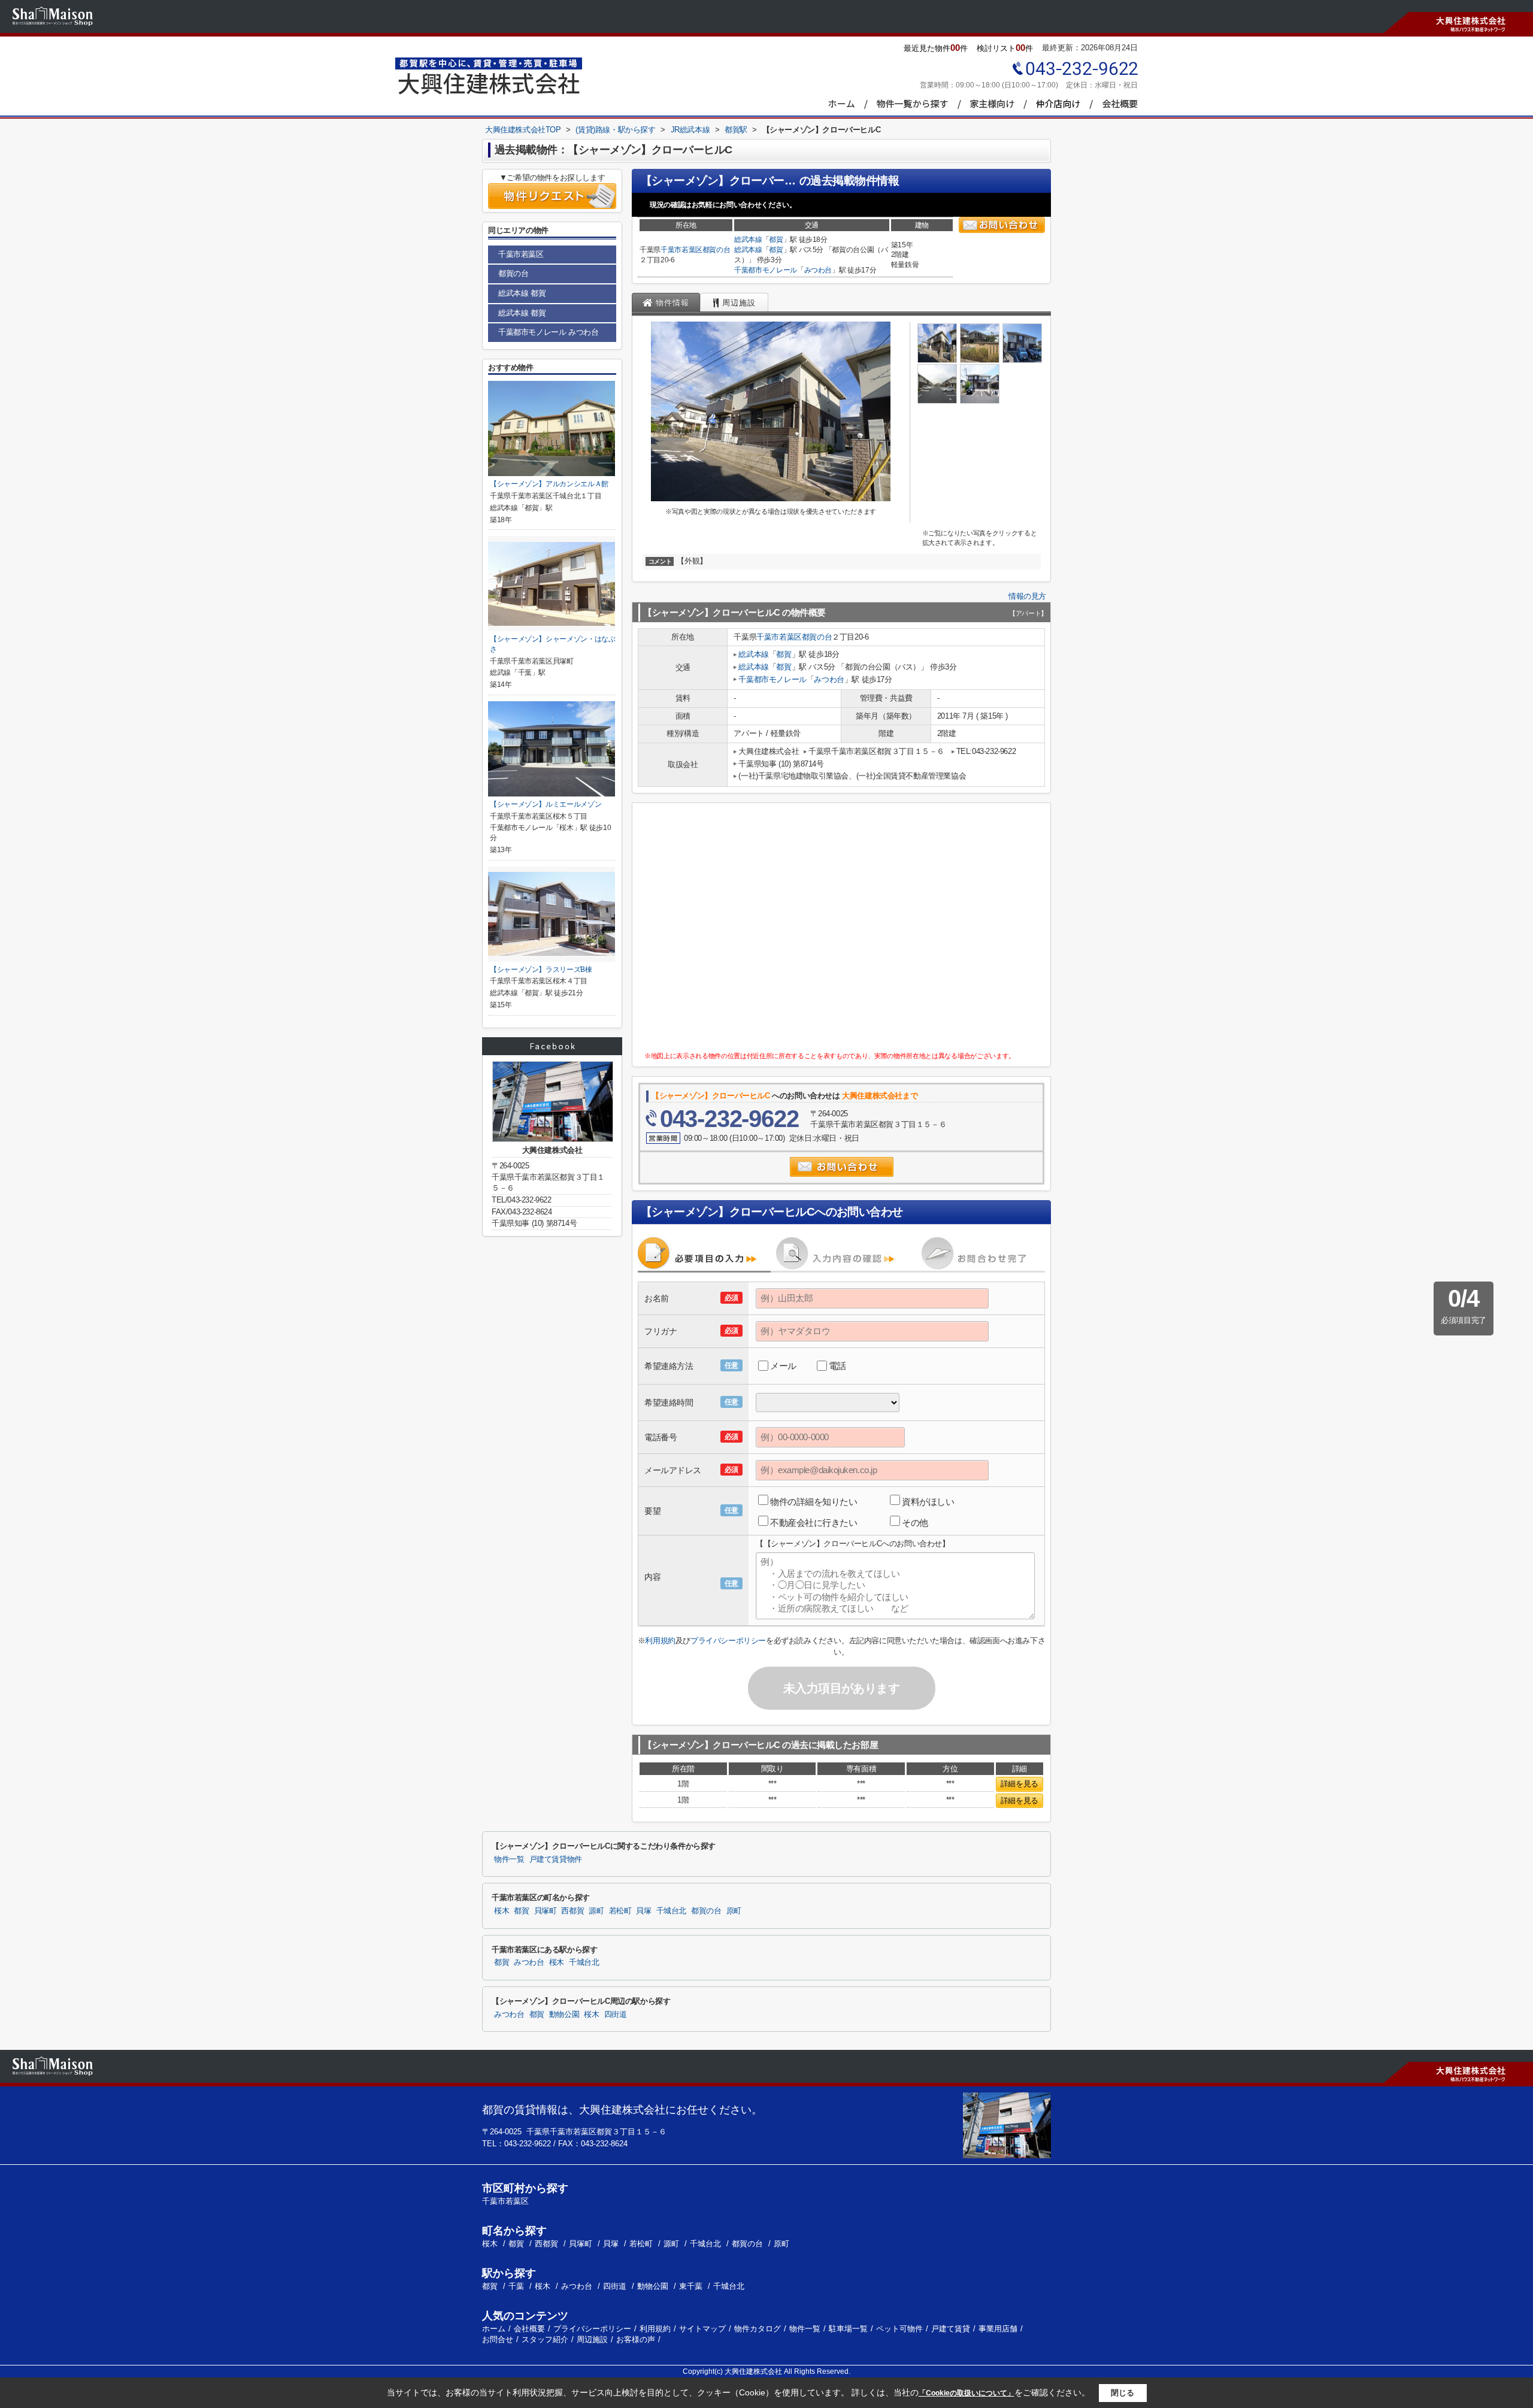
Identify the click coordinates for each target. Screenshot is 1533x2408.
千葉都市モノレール (766, 270)
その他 (915, 1523)
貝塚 (643, 1911)
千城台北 (672, 1911)
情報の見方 (1027, 596)
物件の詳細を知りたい (814, 1502)
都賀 (776, 240)
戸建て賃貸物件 (556, 1859)
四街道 (616, 2015)
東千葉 (691, 2286)
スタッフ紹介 (545, 2339)
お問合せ (498, 2339)
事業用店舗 (998, 2329)
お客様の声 (636, 2339)
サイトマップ (702, 2329)
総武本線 (748, 240)
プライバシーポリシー (728, 1641)
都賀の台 (716, 250)
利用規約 (660, 1641)
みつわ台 (818, 270)
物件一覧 (509, 1859)
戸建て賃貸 (951, 2329)
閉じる (1123, 2393)
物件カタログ (758, 2329)
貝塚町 (546, 1911)
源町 (596, 1911)
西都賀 (572, 1911)
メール (783, 1366)
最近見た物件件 (936, 48)
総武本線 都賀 (522, 293)
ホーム (494, 2329)
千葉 (516, 2286)
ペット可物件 (899, 2329)
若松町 (620, 1911)
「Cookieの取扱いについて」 (967, 2393)
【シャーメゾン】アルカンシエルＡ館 (549, 484)
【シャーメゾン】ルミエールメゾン (546, 804)
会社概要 (529, 2329)
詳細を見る (1020, 1784)
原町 (734, 1911)
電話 (837, 1366)
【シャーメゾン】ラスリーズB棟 (541, 970)
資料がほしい (928, 1502)
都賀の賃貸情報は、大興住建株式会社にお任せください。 (622, 2110)
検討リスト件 (1005, 48)
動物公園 (564, 2015)
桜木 (502, 1911)
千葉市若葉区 (681, 250)
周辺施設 (592, 2339)
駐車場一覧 (848, 2329)
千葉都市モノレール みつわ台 (548, 332)
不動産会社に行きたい (814, 1523)
